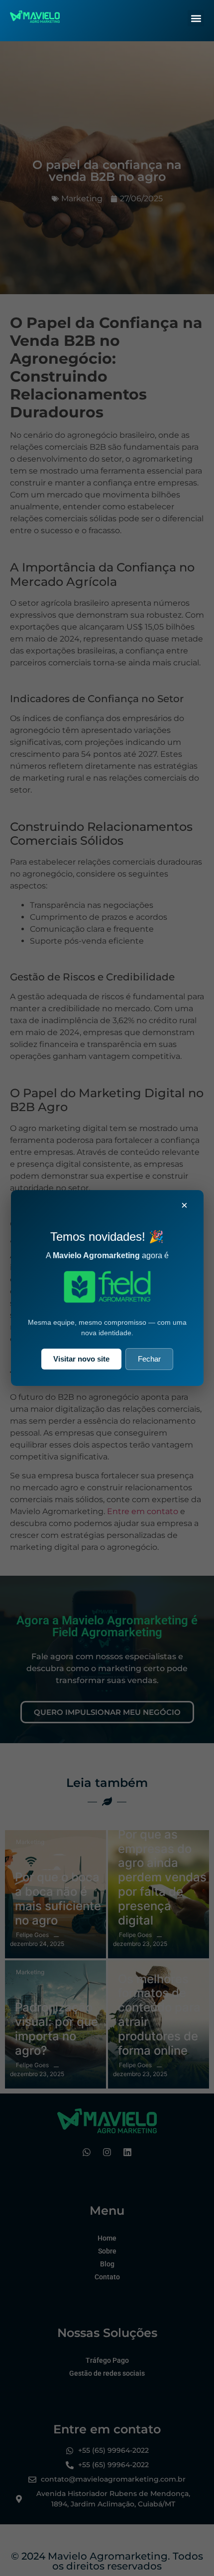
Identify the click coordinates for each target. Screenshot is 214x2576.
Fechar (149, 1359)
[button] (196, 18)
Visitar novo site (81, 1359)
